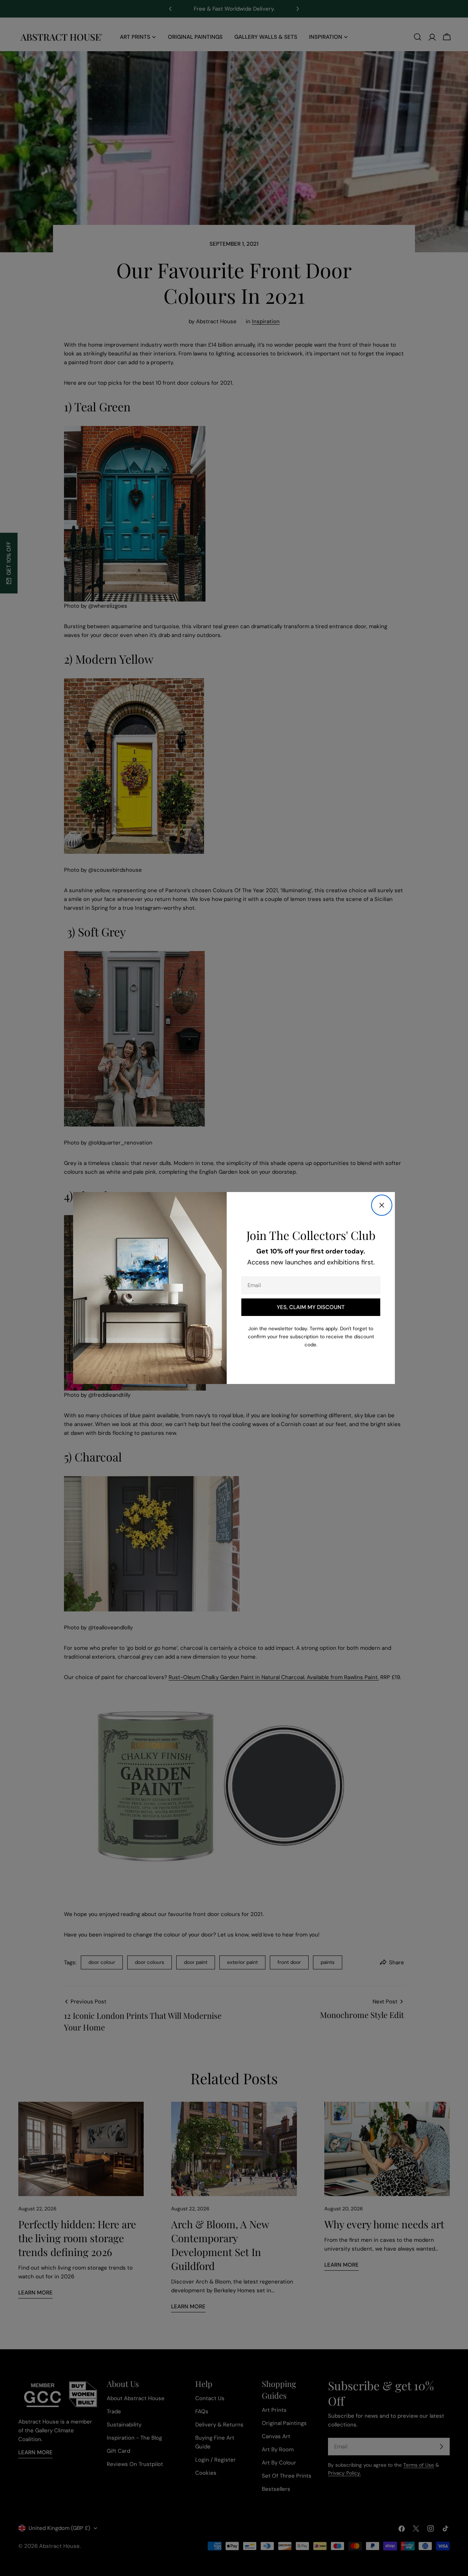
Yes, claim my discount (311, 1307)
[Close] (382, 1205)
